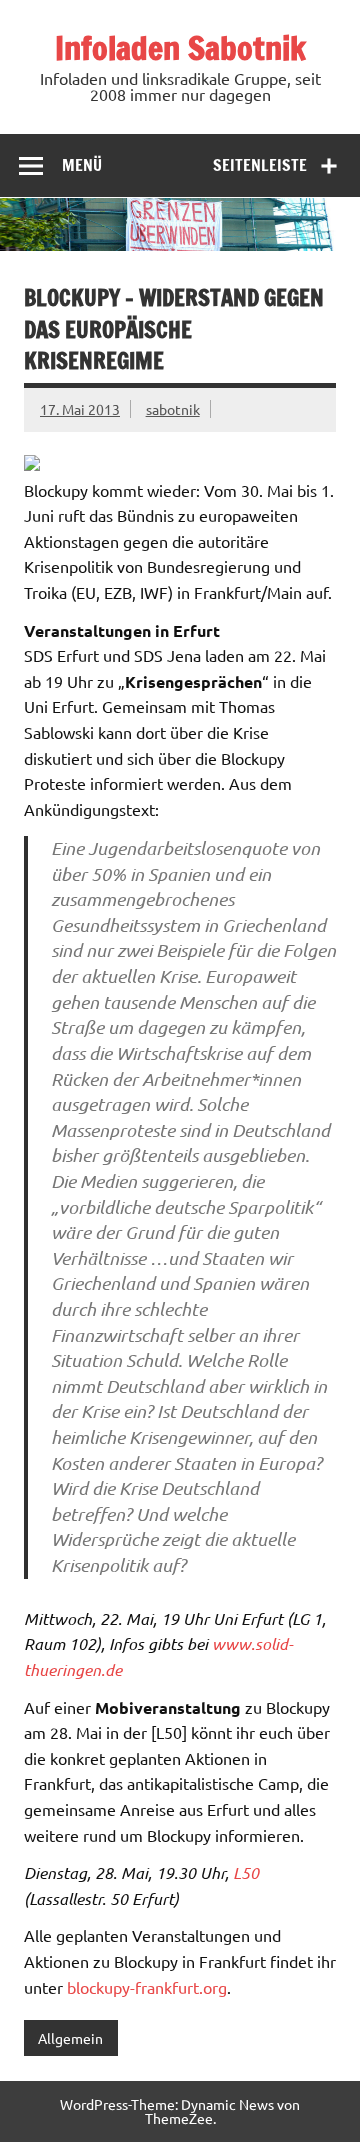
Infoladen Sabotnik (180, 48)
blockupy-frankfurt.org (147, 1987)
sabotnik (173, 409)
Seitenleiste (260, 165)
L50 (246, 1872)
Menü (82, 165)
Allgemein (70, 2038)
